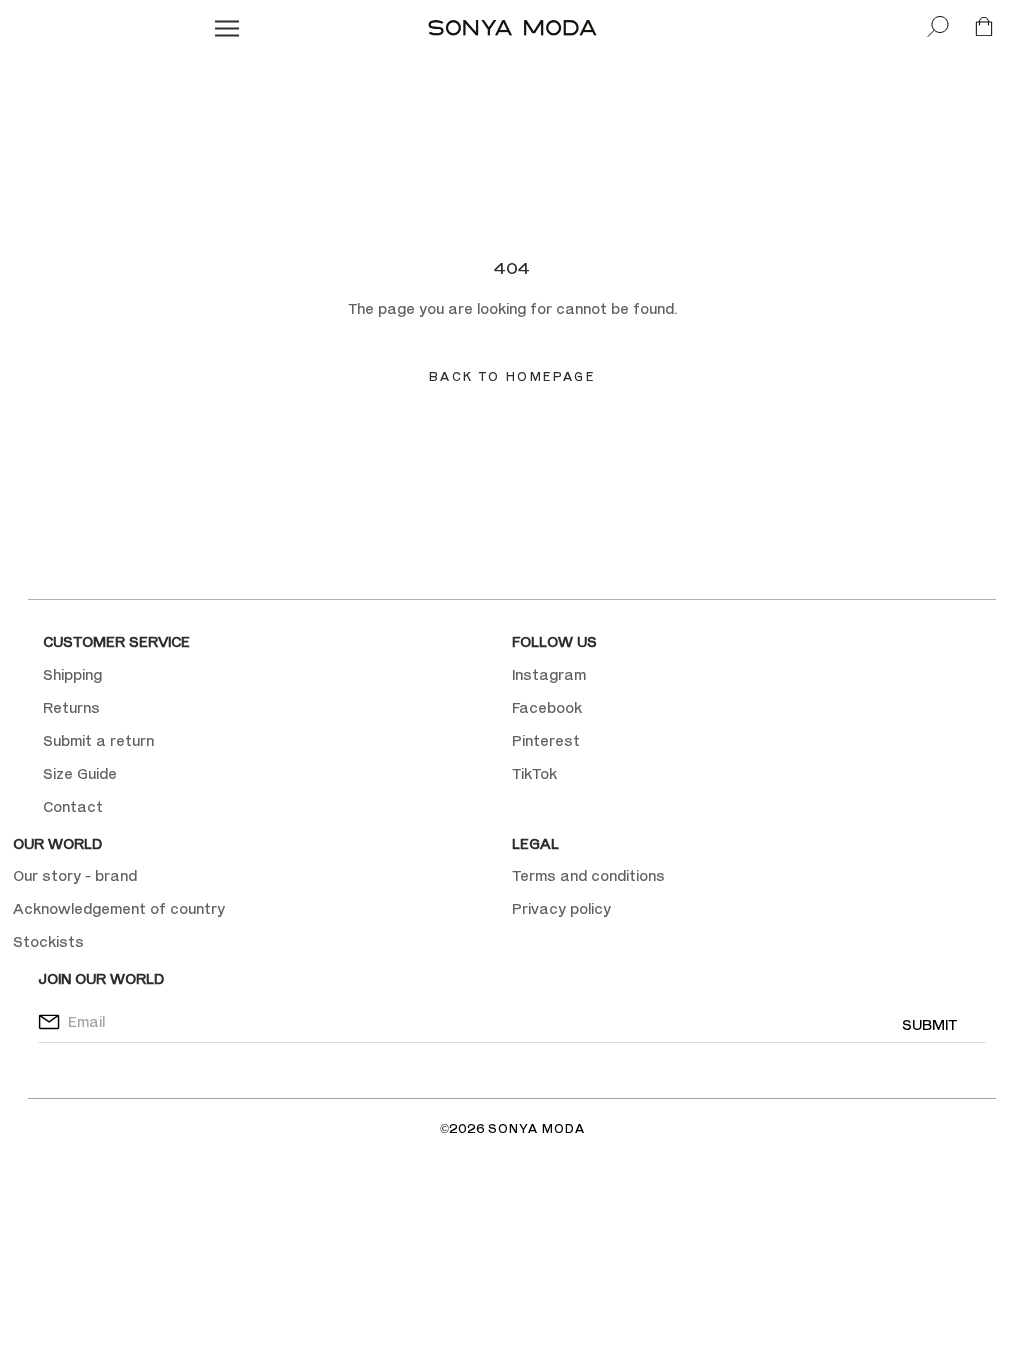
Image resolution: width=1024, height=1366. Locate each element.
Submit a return (98, 740)
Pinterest (546, 740)
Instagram (549, 674)
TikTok (534, 773)
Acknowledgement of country (119, 908)
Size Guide (80, 773)
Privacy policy (561, 908)
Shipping (72, 674)
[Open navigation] (227, 27)
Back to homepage (512, 376)
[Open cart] (984, 27)
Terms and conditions (588, 875)
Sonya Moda (536, 1128)
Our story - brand (75, 875)
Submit (929, 1024)
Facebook (547, 707)
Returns (71, 707)
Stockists (48, 941)
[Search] (938, 27)
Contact (73, 806)
